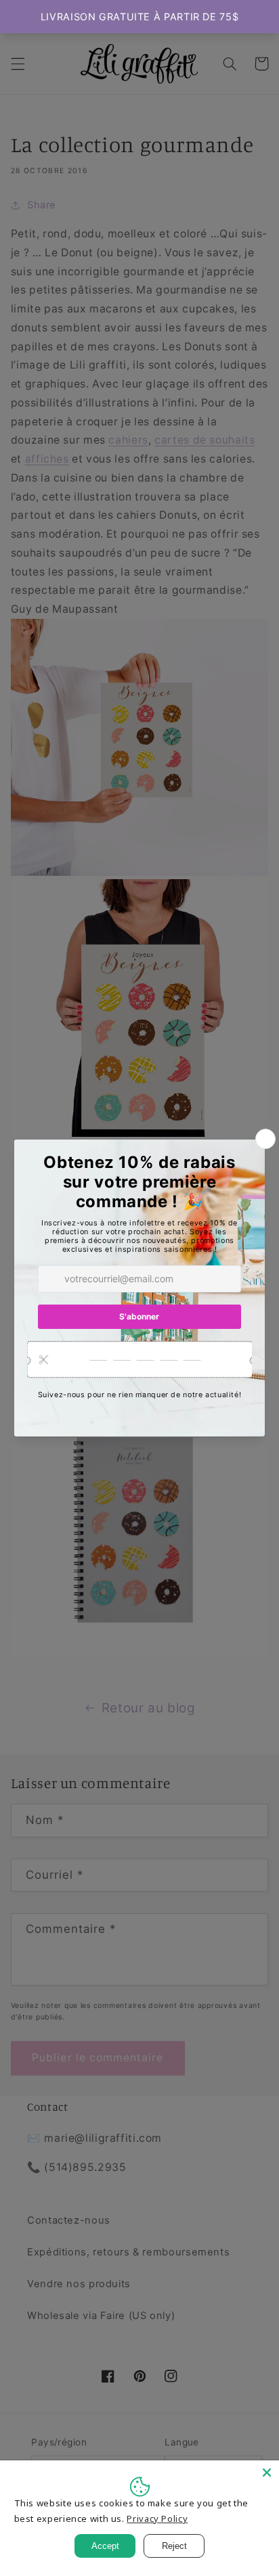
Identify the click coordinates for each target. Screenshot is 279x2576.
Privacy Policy (157, 2519)
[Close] (267, 2473)
